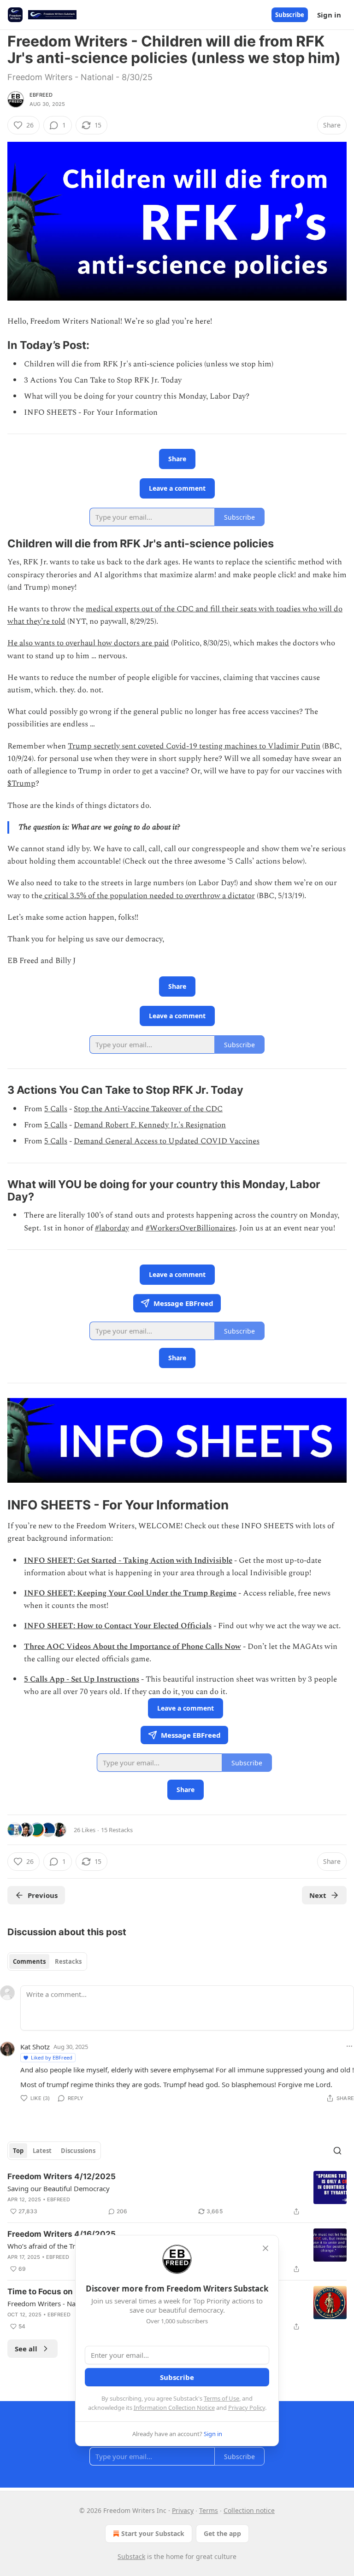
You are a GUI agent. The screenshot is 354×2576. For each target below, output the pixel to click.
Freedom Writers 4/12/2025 (62, 2176)
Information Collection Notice (174, 2408)
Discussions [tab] (78, 2151)
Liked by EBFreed (52, 2057)
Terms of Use (221, 2398)
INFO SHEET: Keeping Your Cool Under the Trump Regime (130, 1593)
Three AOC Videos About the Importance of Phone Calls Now (133, 1647)
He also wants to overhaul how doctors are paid (88, 643)
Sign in (329, 15)
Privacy (183, 2510)
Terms (209, 2510)
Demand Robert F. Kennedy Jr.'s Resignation (150, 1125)
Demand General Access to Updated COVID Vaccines (167, 1141)
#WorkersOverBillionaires (191, 1228)
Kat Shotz (35, 2047)
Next (318, 1895)
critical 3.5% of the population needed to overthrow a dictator (149, 896)
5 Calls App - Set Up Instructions (82, 1679)
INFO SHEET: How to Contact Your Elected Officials (118, 1626)
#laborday (112, 1228)
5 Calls (56, 1109)
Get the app (222, 2533)
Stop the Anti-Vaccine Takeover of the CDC (148, 1109)
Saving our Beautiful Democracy (59, 2188)
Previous (43, 1895)
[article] (177, 2194)
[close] (265, 2248)
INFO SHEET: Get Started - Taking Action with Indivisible (128, 1561)
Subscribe (290, 15)
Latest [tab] (42, 2151)
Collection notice (249, 2510)
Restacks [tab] (68, 1961)
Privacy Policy (247, 2408)
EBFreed (41, 95)
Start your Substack (153, 2533)
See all (26, 2349)
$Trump (21, 783)
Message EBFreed (183, 1303)
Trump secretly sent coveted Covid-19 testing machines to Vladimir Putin (194, 746)
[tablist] (47, 1961)
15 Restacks (117, 1830)
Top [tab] (18, 2151)
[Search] (337, 2151)
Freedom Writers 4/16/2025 (62, 2234)
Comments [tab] (29, 1961)
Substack (131, 2556)
